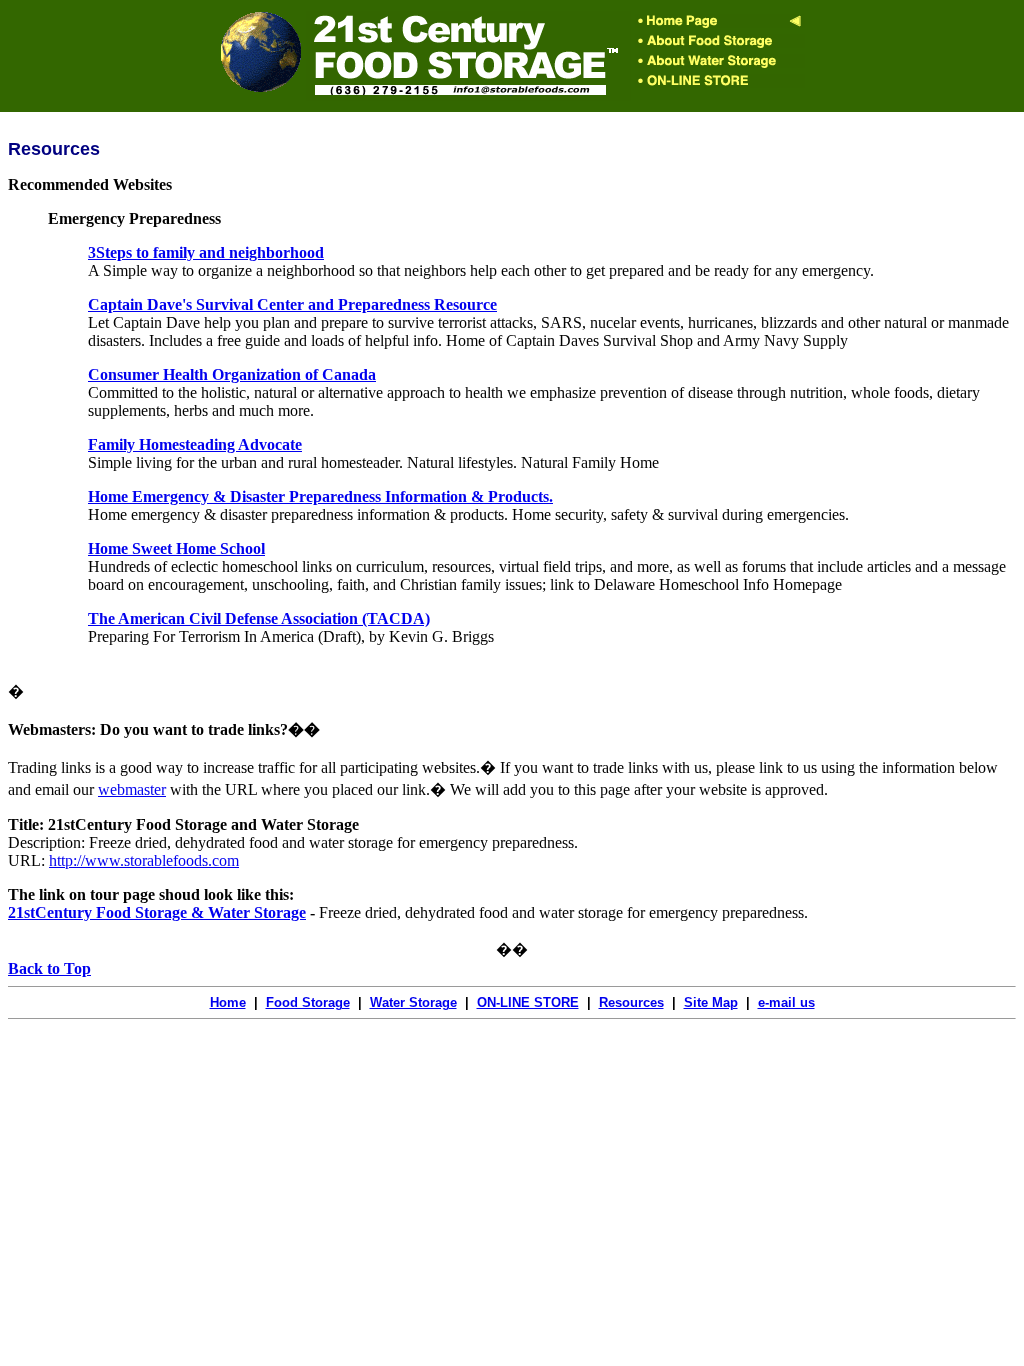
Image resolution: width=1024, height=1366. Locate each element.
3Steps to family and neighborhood (206, 252)
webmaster (132, 789)
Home (228, 1002)
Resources (631, 1002)
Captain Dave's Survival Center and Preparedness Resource (292, 304)
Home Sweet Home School (176, 548)
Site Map (711, 1002)
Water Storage (413, 1002)
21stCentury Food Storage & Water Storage (157, 912)
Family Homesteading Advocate (195, 444)
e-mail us (786, 1002)
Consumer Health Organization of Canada (232, 374)
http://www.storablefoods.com (144, 860)
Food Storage (308, 1002)
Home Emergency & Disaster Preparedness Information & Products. (320, 496)
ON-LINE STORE (528, 1002)
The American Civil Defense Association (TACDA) (259, 618)
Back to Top (49, 968)
